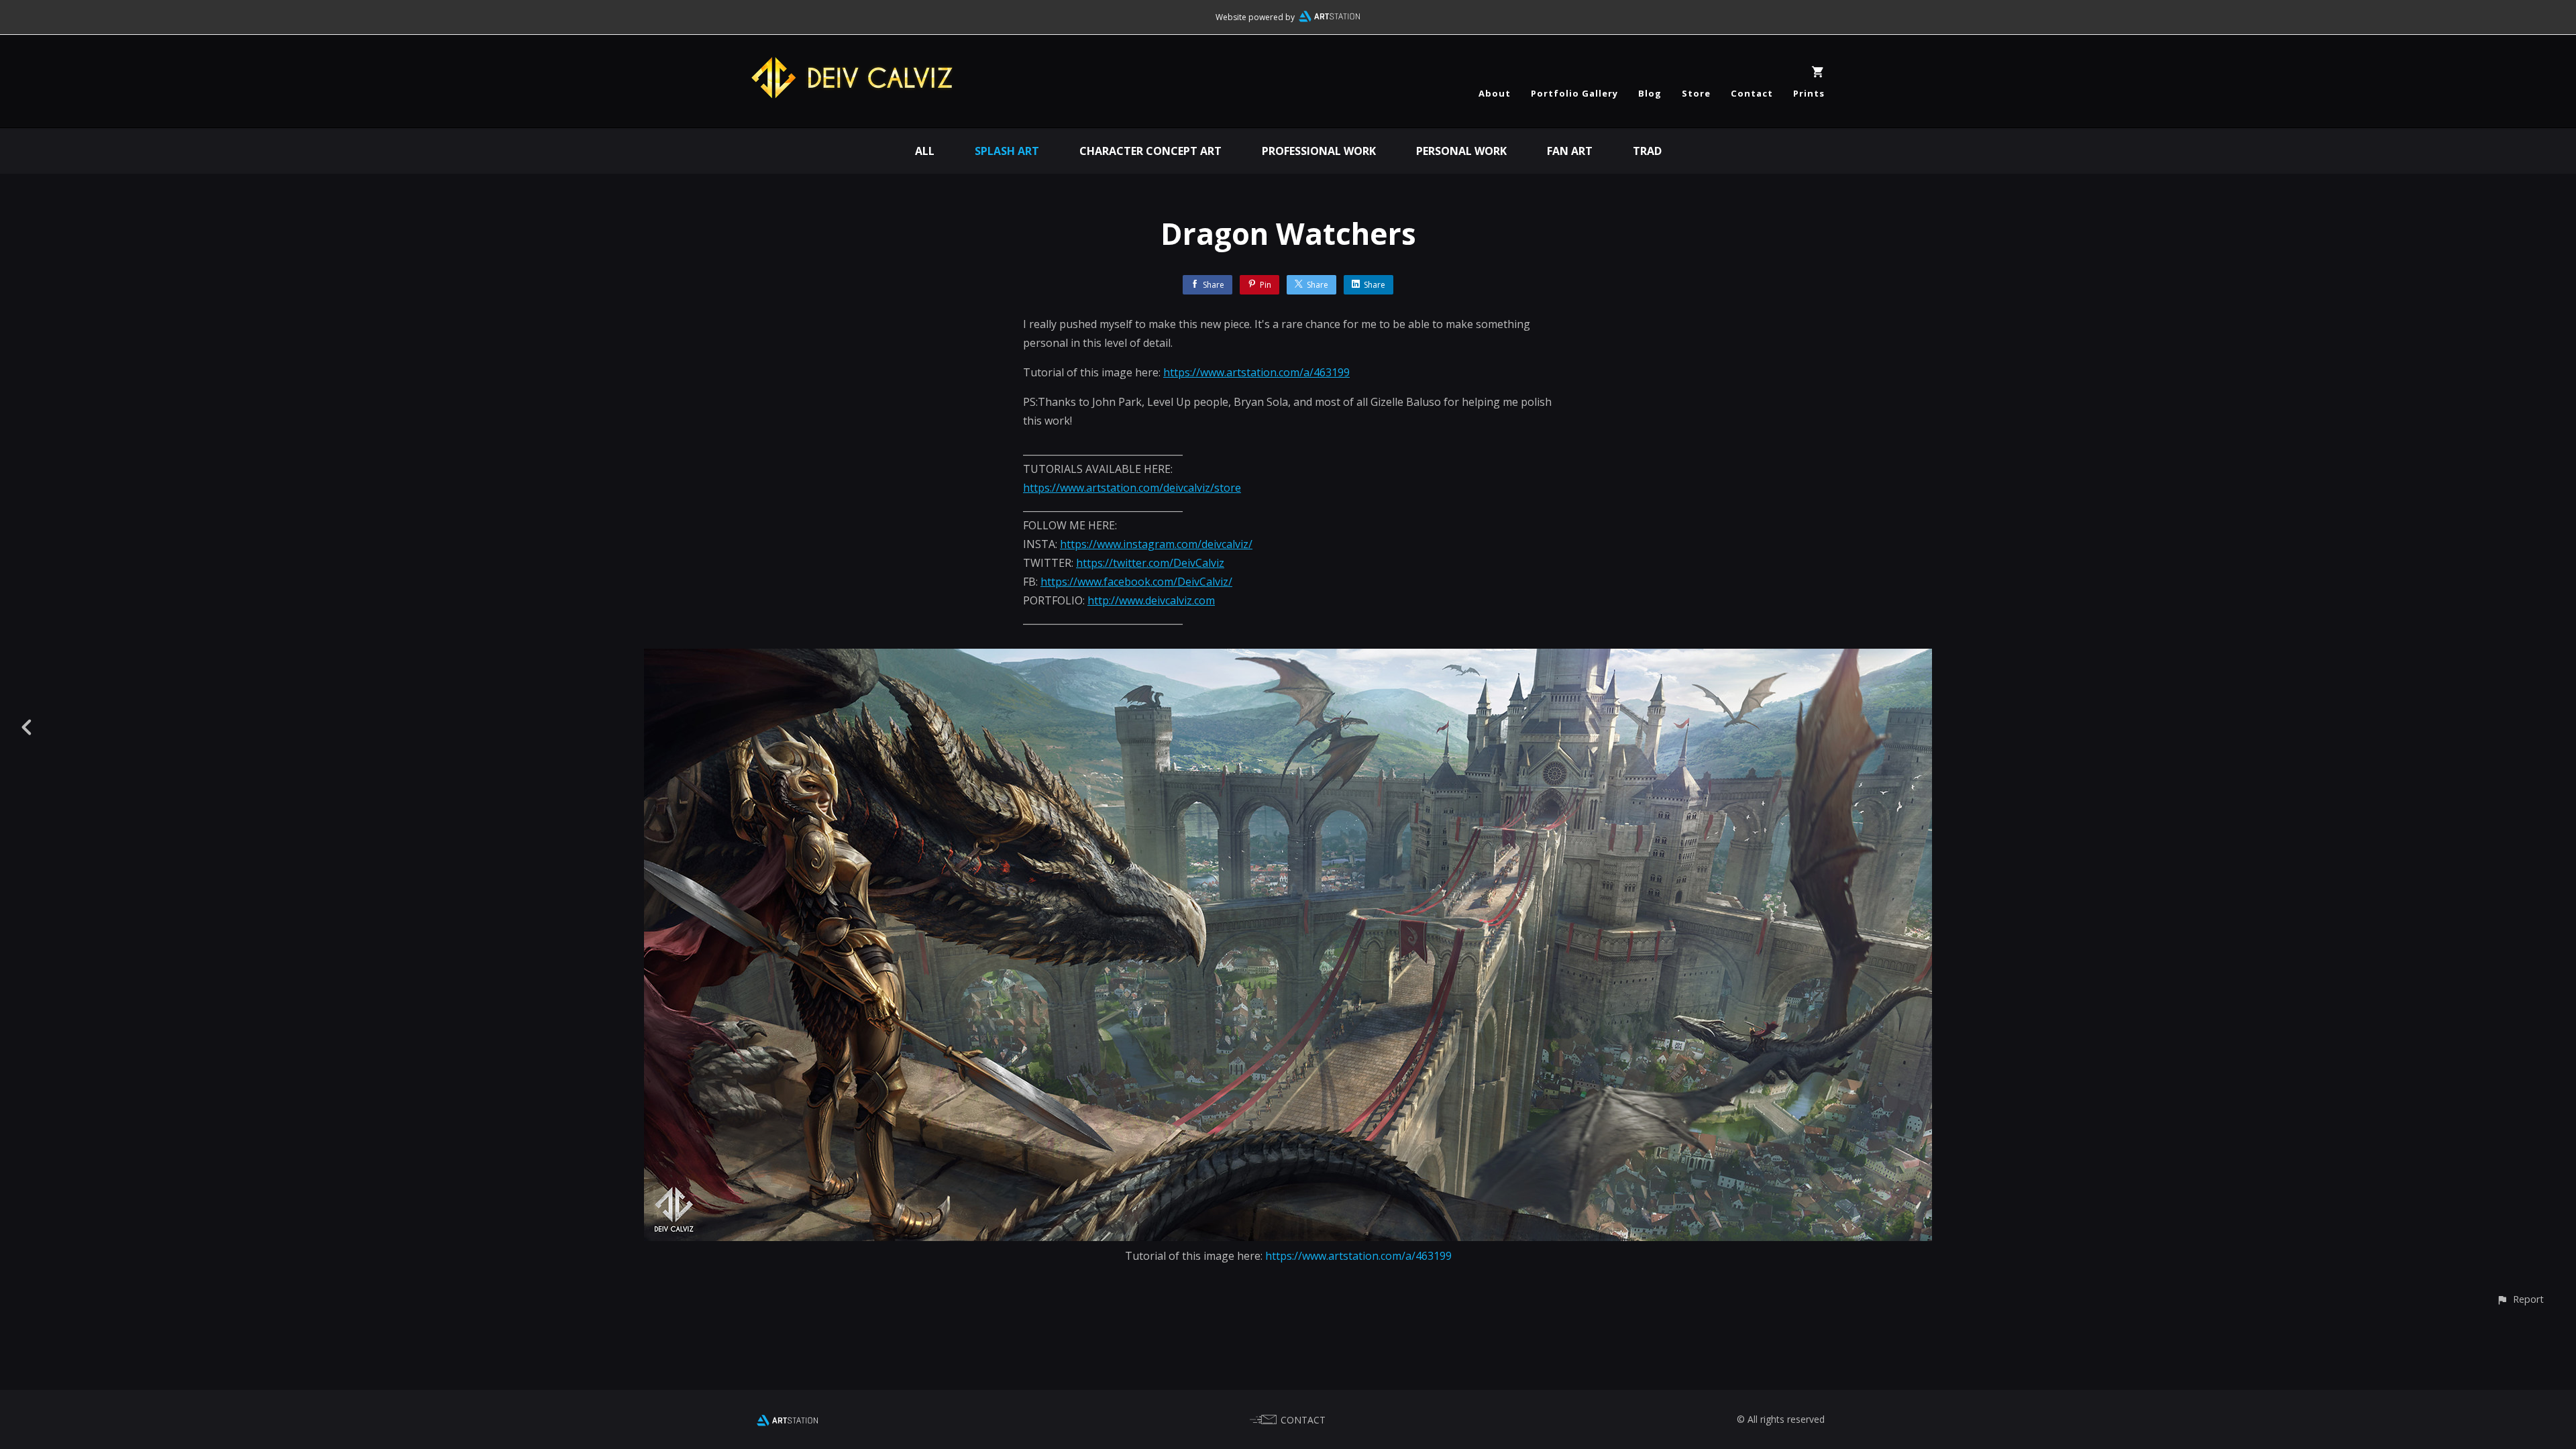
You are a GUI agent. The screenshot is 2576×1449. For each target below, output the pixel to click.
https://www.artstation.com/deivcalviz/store (1132, 488)
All (925, 151)
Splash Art (1007, 151)
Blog (1650, 93)
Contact (1752, 93)
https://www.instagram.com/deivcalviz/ (1156, 544)
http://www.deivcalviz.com (1151, 600)
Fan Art (1570, 151)
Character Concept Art (1150, 151)
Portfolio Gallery (1574, 93)
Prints (1809, 93)
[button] (2520, 1299)
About (1495, 93)
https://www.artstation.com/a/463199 (1256, 372)
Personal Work (1461, 151)
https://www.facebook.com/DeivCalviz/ (1136, 582)
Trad (1647, 151)
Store (1696, 93)
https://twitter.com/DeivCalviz (1150, 563)
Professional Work (1319, 151)
